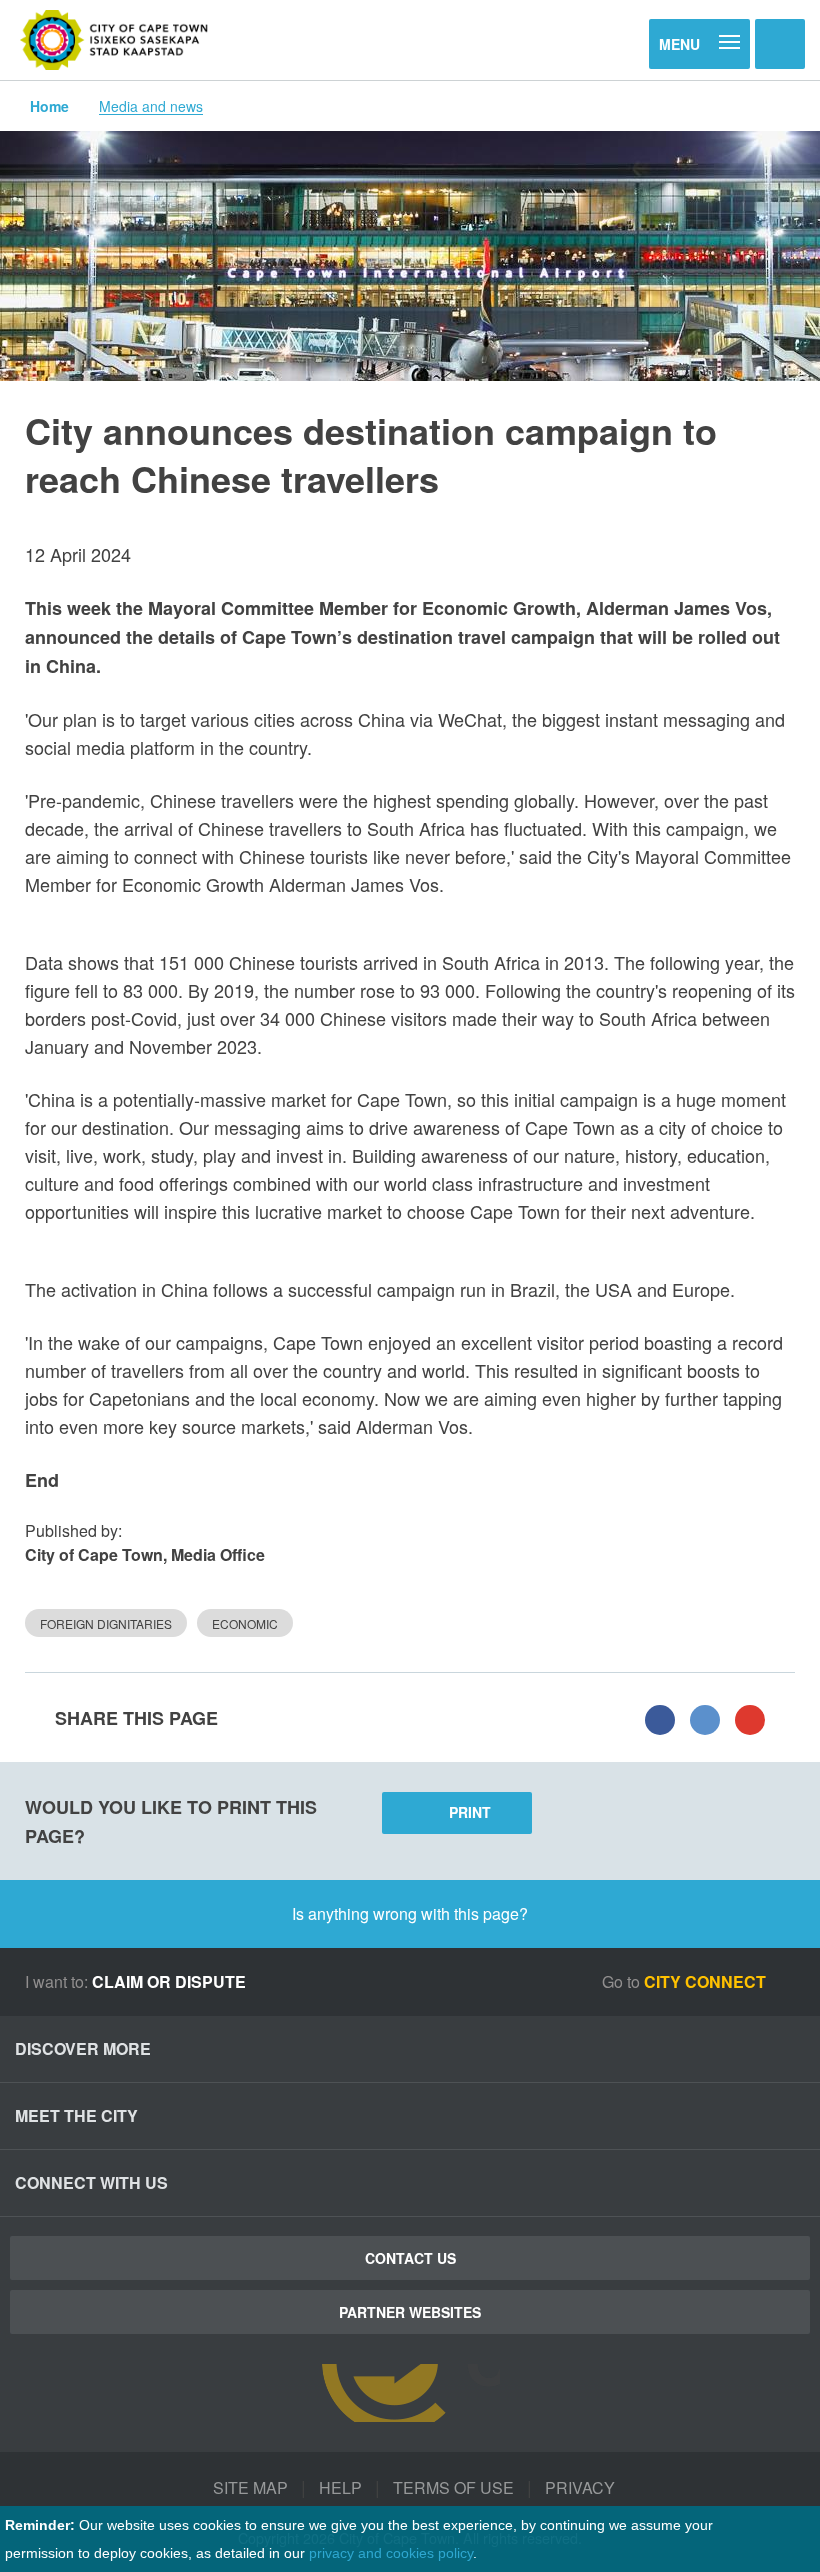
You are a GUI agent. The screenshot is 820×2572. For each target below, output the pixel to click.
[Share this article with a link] (750, 1718)
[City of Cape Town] (114, 40)
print (470, 1812)
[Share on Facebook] (660, 1718)
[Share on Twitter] (705, 1718)
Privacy (580, 2487)
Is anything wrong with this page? (410, 1913)
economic (245, 1623)
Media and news (151, 106)
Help (340, 2487)
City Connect (707, 1981)
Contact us (410, 2258)
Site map (250, 2487)
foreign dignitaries (106, 1623)
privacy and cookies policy (391, 2553)
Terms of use (453, 2487)
